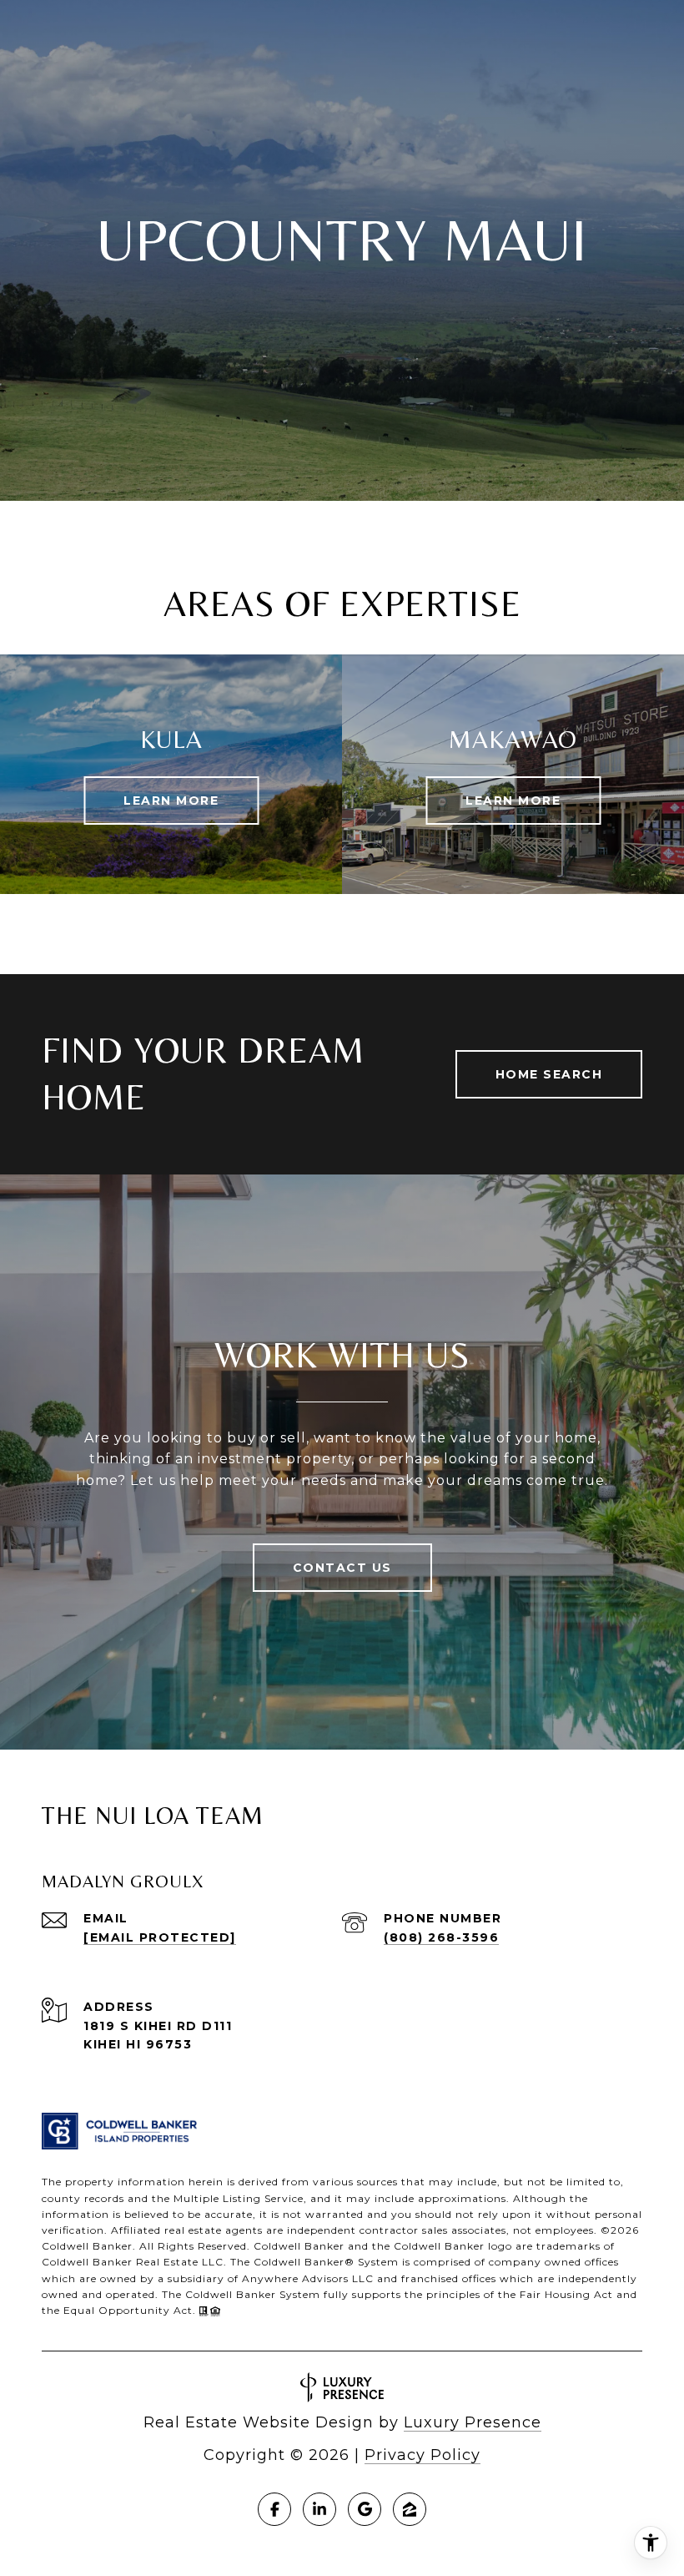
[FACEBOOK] (274, 2509)
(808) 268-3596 (441, 1937)
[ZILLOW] (410, 2509)
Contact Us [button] (342, 1568)
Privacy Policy (422, 2455)
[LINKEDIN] (319, 2509)
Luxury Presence (473, 2422)
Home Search (549, 1074)
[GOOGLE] (365, 2509)
